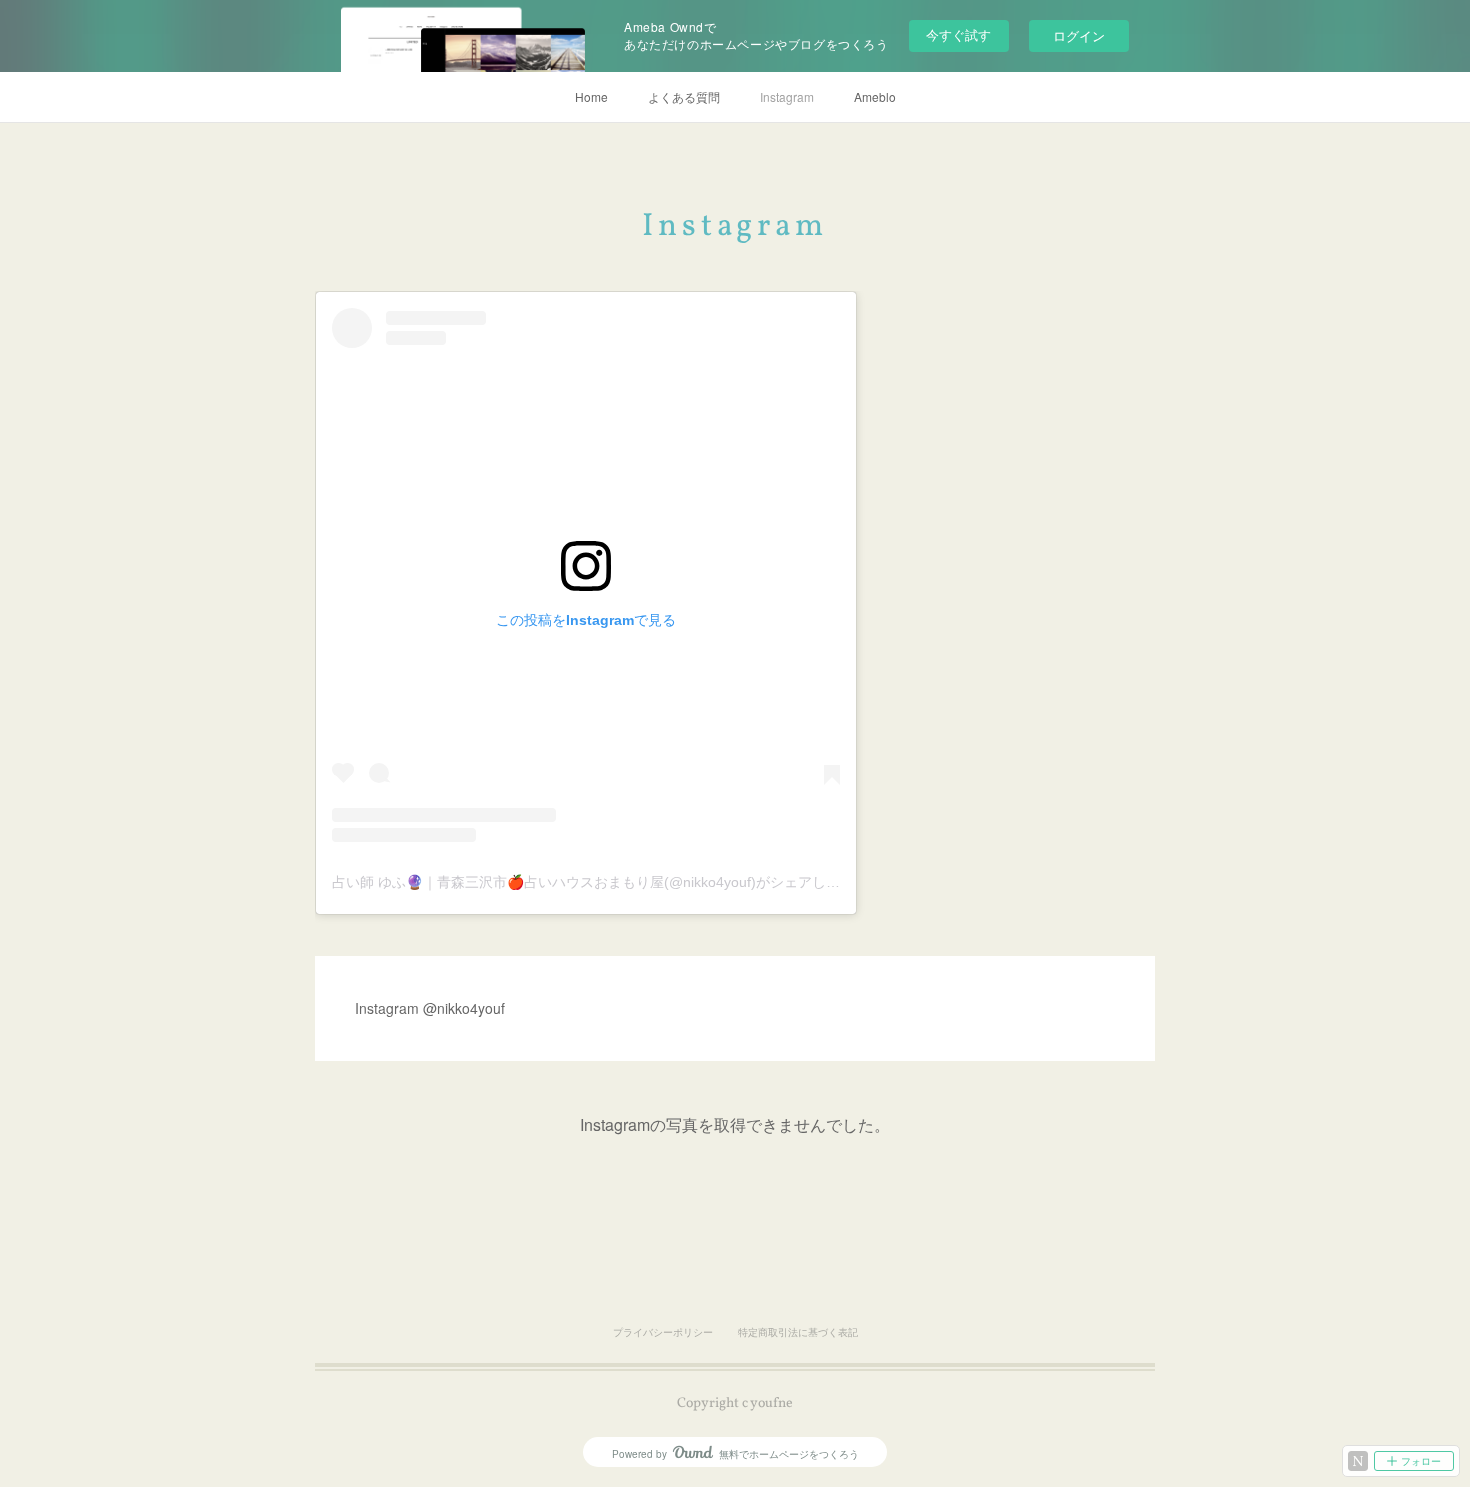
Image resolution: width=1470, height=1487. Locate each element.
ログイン (1079, 35)
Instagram (787, 96)
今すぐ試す (958, 34)
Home (591, 96)
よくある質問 (684, 96)
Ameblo (875, 96)
